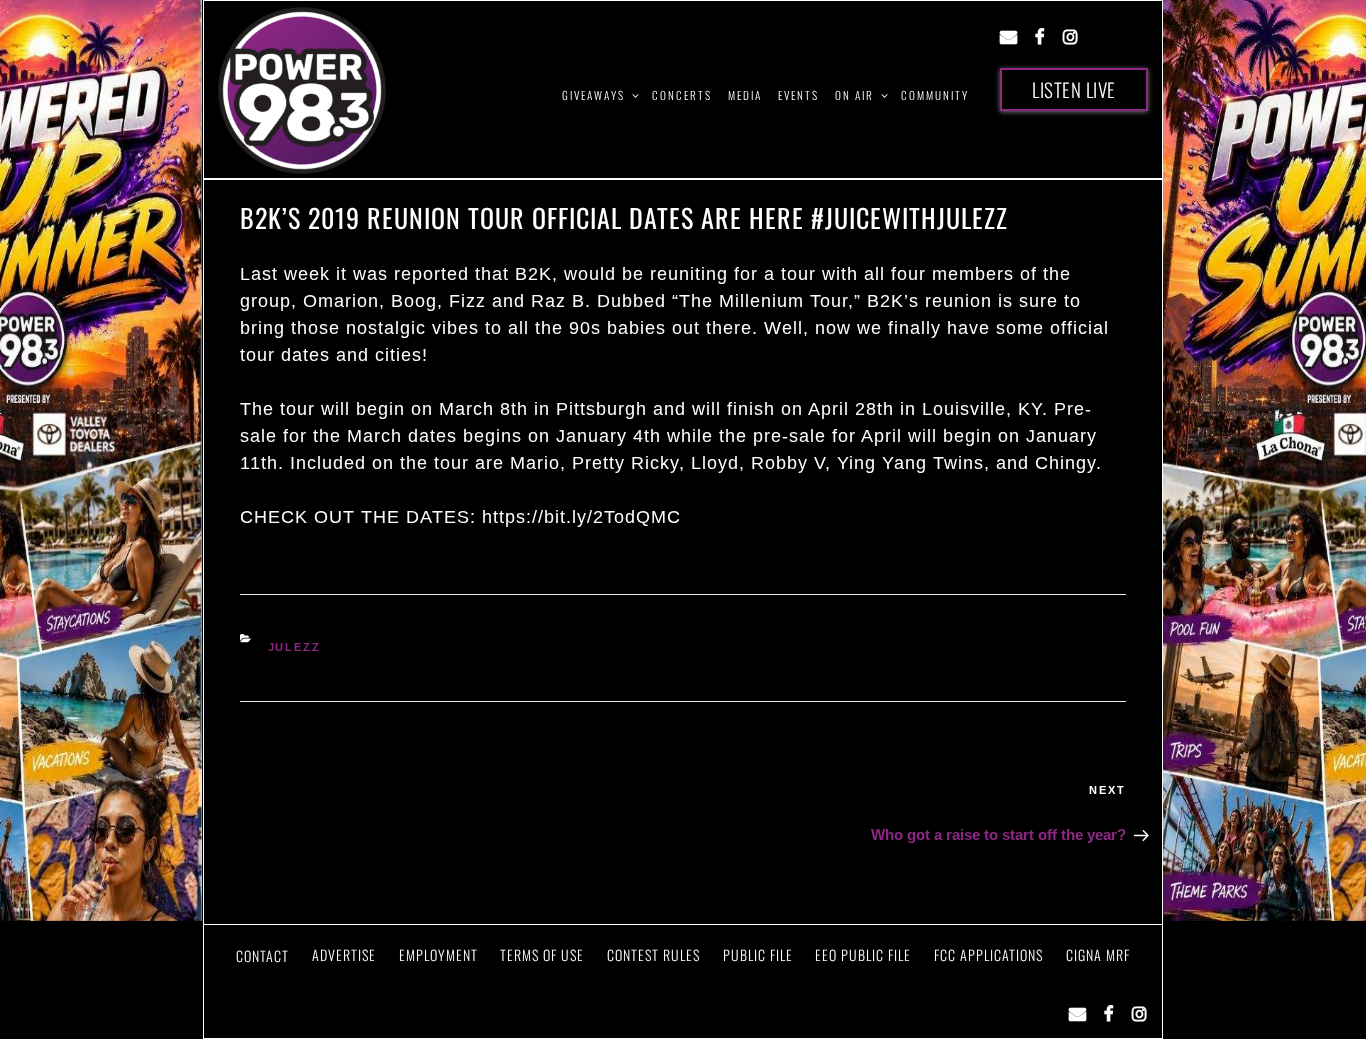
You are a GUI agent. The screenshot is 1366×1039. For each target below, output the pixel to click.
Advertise (344, 954)
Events (798, 95)
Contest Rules (653, 954)
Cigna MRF (1098, 954)
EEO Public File (863, 954)
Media (745, 95)
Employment (438, 954)
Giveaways (593, 95)
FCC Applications (988, 954)
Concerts (682, 95)
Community (935, 95)
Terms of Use (542, 954)
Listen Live (1074, 89)
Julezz (295, 647)
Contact (262, 955)
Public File (758, 954)
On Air (854, 95)
